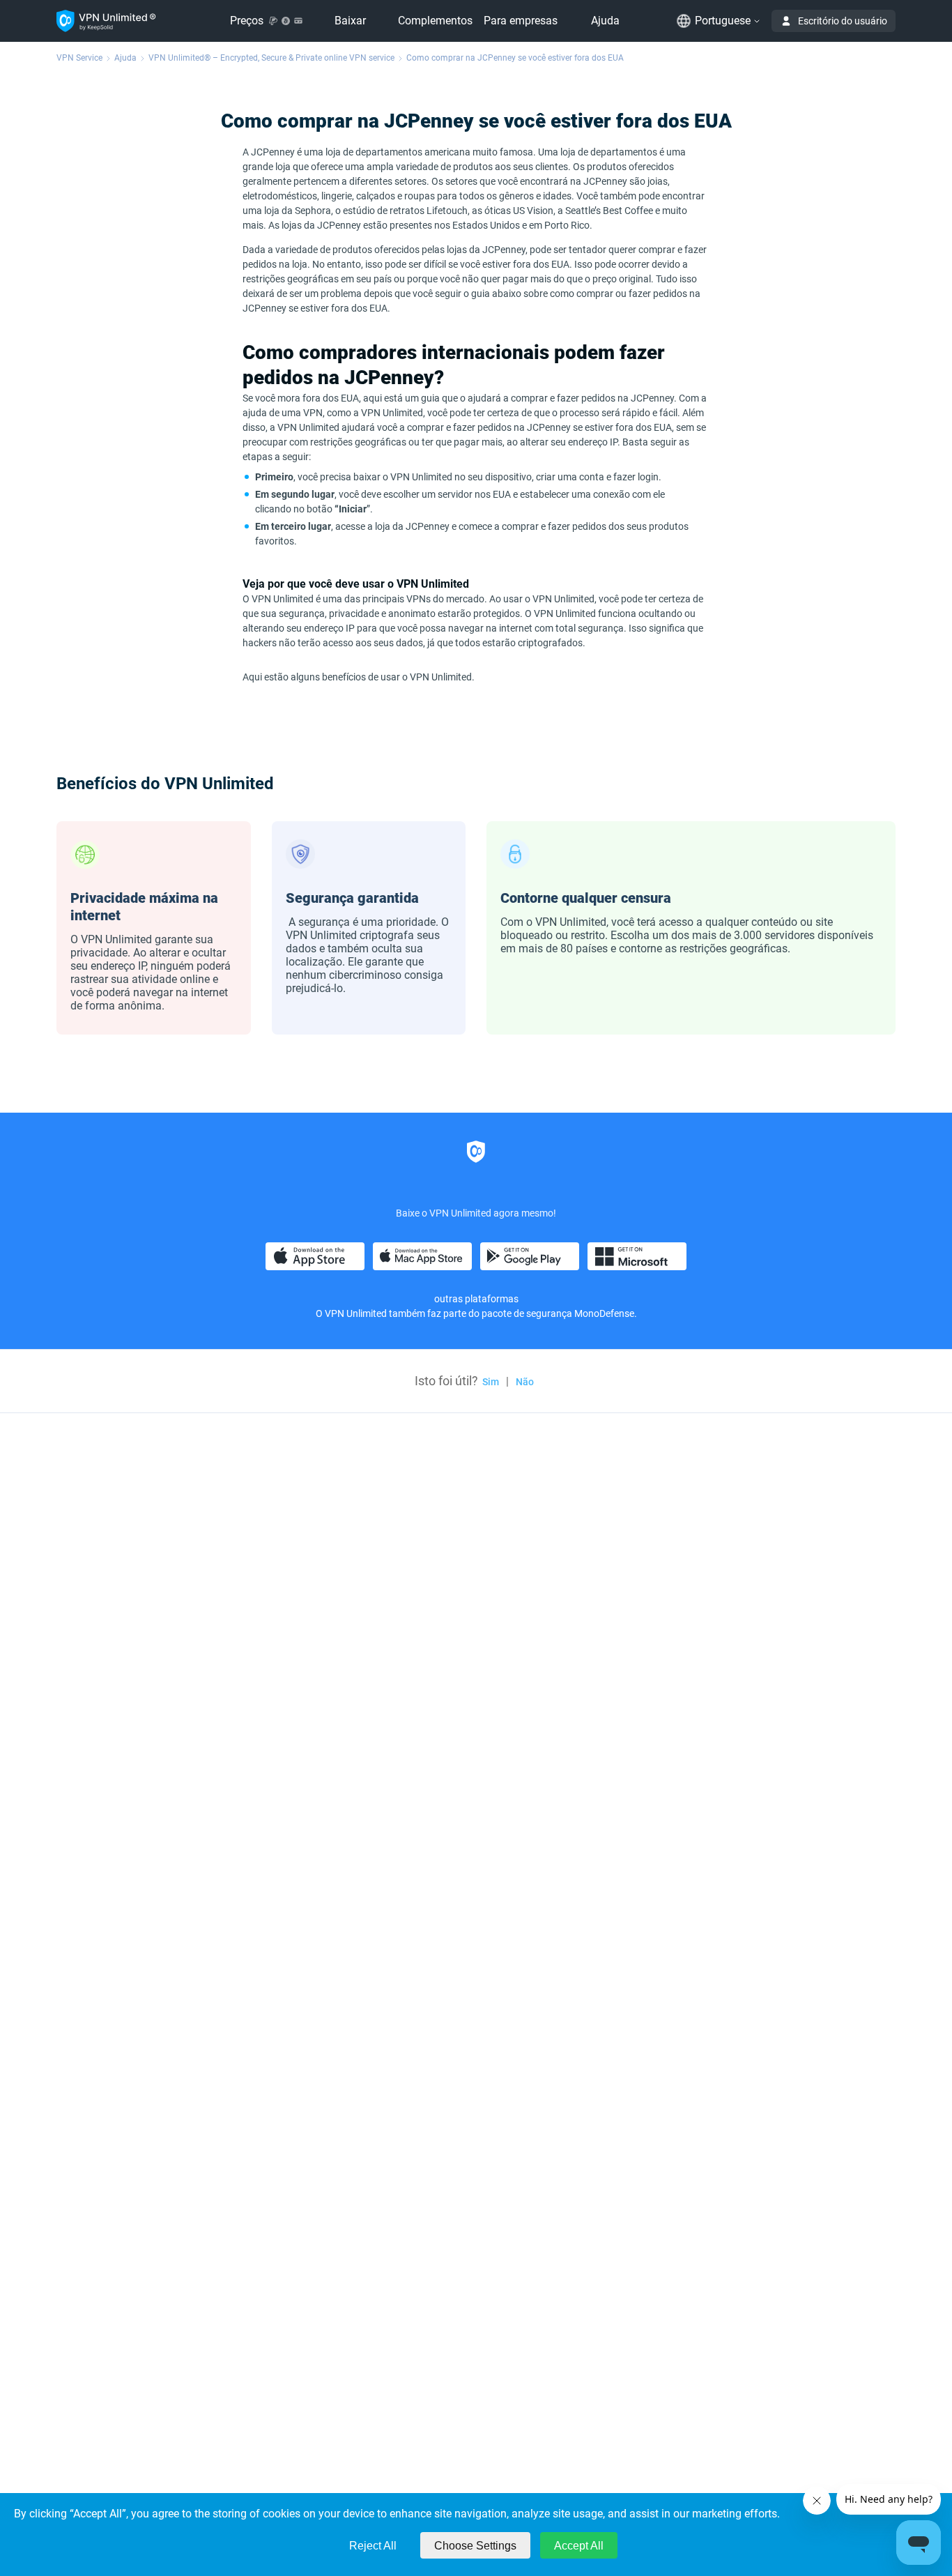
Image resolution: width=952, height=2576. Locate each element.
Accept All (579, 2546)
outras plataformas (476, 1299)
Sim (491, 1382)
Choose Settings (475, 2546)
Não (525, 1382)
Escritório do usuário (843, 21)
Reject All (373, 2546)
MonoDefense (604, 1313)
